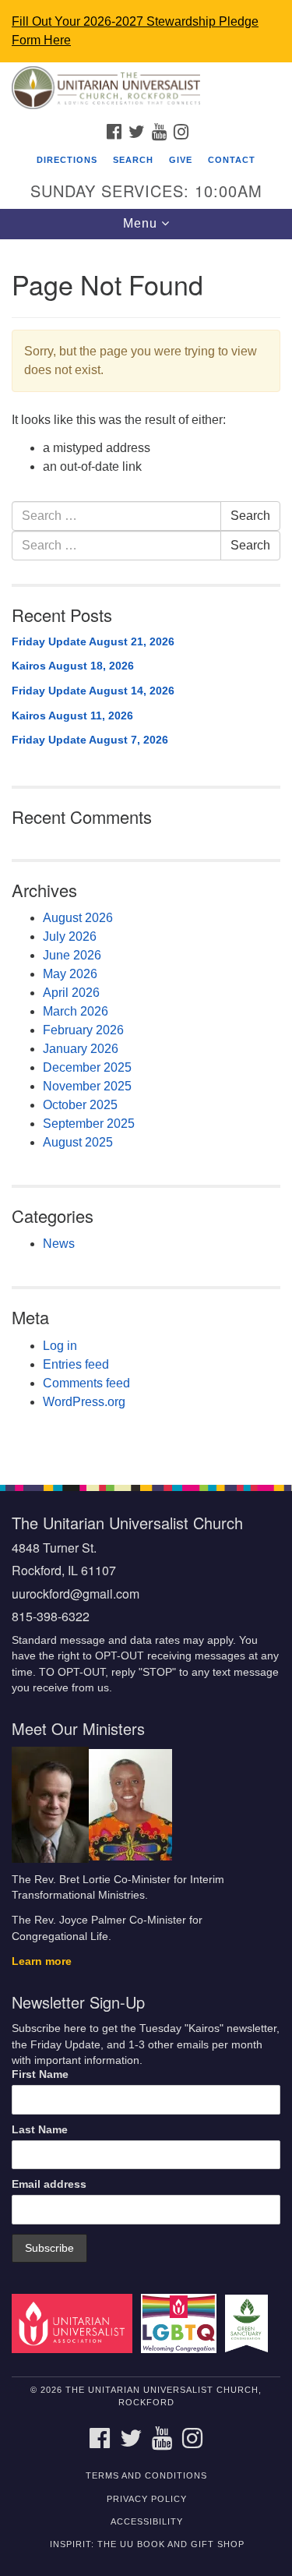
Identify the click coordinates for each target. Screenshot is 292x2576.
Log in (60, 1346)
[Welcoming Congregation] (181, 2323)
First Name (40, 2074)
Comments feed (86, 1383)
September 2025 (89, 1124)
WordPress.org (84, 1402)
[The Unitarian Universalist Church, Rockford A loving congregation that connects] (146, 89)
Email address (49, 2184)
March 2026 (76, 1011)
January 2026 (81, 1049)
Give (181, 160)
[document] (146, 853)
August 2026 (78, 918)
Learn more (42, 1961)
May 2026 (70, 974)
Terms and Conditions (146, 2475)
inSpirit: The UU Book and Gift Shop (147, 2544)
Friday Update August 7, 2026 (90, 740)
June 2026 (72, 955)
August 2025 (78, 1142)
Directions (67, 160)
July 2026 (70, 936)
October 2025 (80, 1105)
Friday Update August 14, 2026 (93, 691)
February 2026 (83, 1030)
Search (133, 160)
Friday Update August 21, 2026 (93, 641)
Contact (232, 160)
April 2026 (71, 993)
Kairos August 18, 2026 (73, 666)
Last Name (40, 2130)
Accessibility (147, 2521)
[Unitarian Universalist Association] (75, 2323)
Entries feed (76, 1364)
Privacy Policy (147, 2499)
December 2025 (87, 1067)
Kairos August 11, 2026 (72, 716)
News (59, 1244)
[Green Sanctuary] (249, 2323)
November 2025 (87, 1086)
